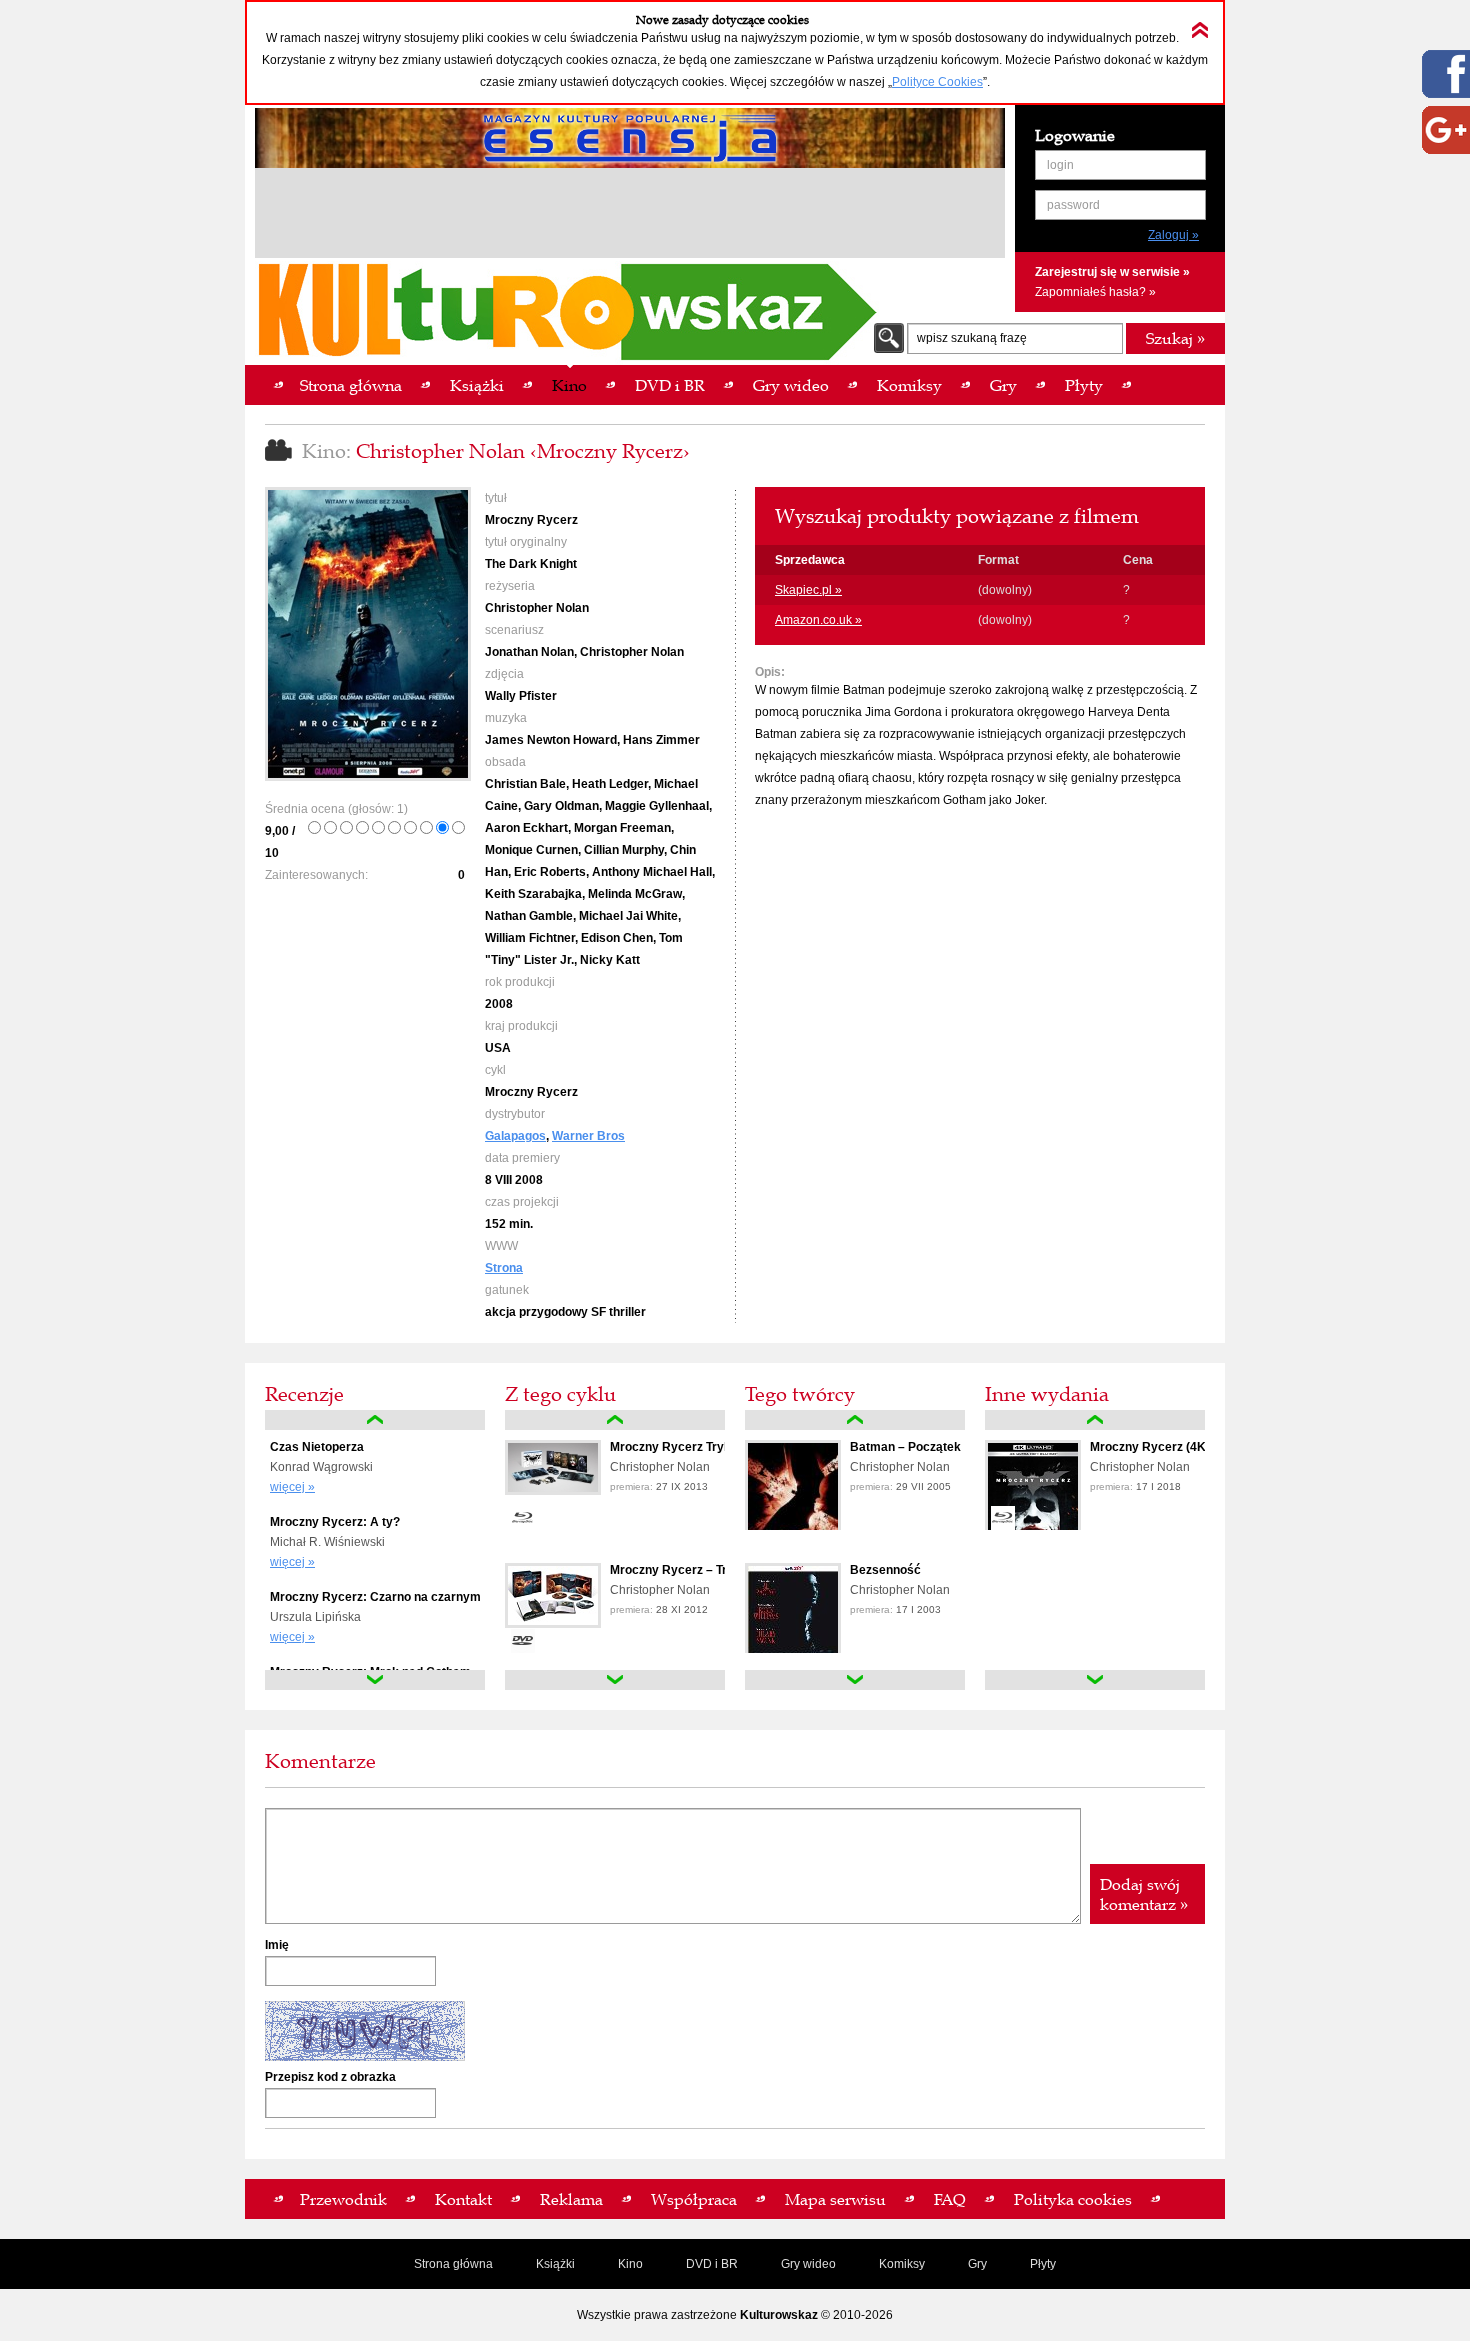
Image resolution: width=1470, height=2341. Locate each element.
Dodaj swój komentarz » (1144, 1894)
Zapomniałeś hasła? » (1095, 292)
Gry (977, 2264)
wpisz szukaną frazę (972, 338)
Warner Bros (588, 1136)
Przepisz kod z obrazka (330, 2077)
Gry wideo (808, 2264)
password (1073, 205)
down (375, 1680)
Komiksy (902, 2264)
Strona (504, 1268)
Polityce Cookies (937, 82)
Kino (630, 2264)
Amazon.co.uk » (818, 620)
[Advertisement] (630, 216)
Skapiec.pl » (808, 590)
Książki (555, 2264)
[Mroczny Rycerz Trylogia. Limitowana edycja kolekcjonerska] (553, 1491)
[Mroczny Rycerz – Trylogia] (553, 1624)
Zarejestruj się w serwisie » (1112, 272)
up (375, 1420)
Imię (277, 1945)
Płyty (1043, 2264)
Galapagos (515, 1136)
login (1060, 165)
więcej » (292, 1487)
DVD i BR (712, 2264)
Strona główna (453, 2264)
